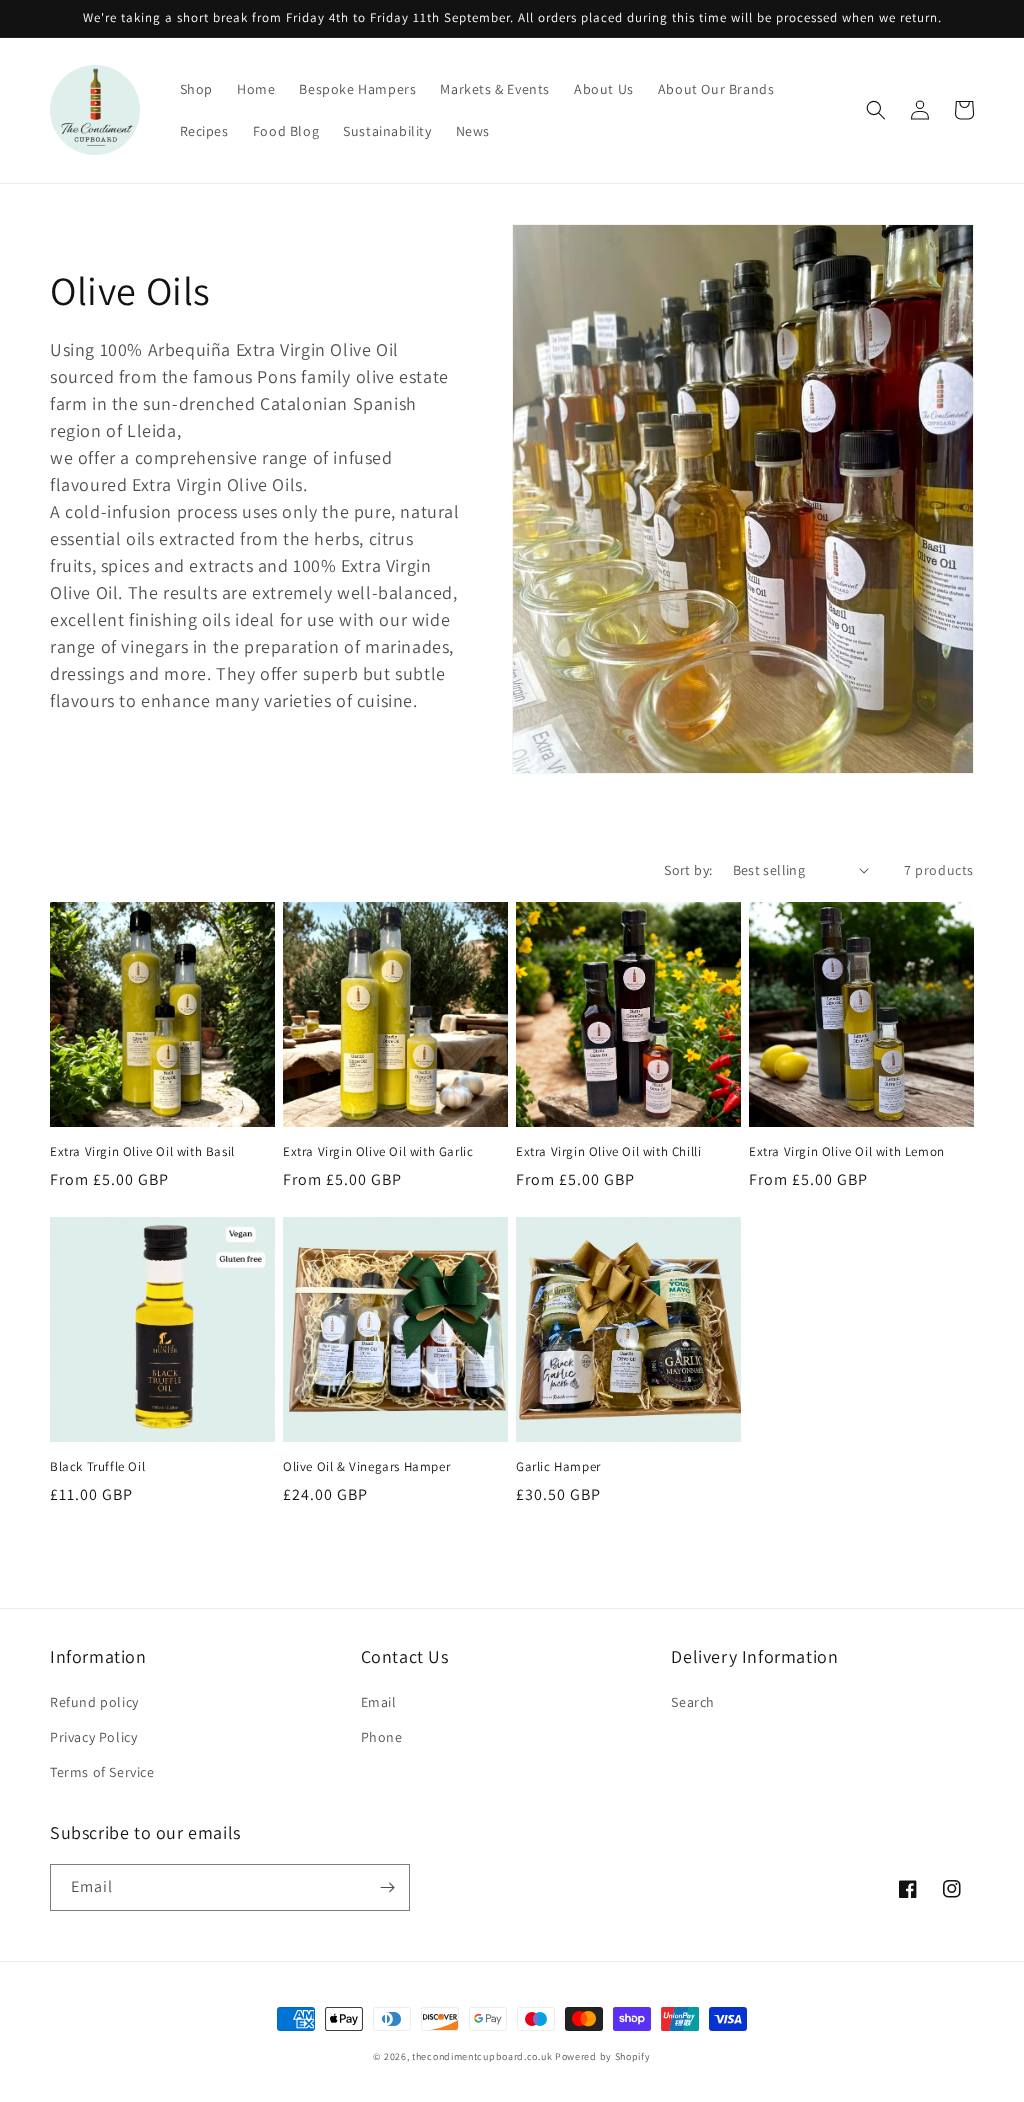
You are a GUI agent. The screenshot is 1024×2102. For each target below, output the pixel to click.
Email (379, 1702)
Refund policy (94, 1702)
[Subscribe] (387, 1887)
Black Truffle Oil (97, 1467)
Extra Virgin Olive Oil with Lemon (847, 1152)
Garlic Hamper (558, 1467)
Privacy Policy (93, 1737)
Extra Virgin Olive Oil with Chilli (608, 1152)
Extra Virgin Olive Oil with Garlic (378, 1152)
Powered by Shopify (603, 2056)
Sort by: (688, 870)
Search (693, 1702)
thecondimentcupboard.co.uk (482, 2056)
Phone (382, 1737)
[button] (876, 110)
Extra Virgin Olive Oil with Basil (142, 1152)
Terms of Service (102, 1772)
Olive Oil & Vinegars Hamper (366, 1467)
